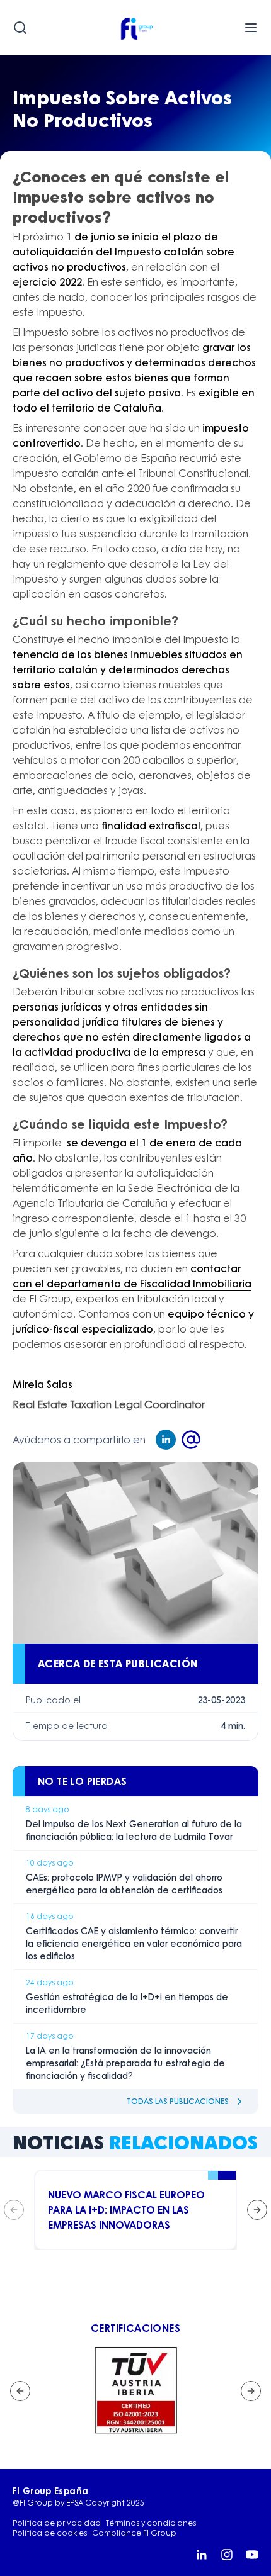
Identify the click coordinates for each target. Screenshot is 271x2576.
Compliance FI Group (134, 2533)
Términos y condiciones (151, 2523)
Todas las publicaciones (178, 2101)
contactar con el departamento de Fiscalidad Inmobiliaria (132, 1276)
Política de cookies (50, 2533)
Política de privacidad (57, 2523)
